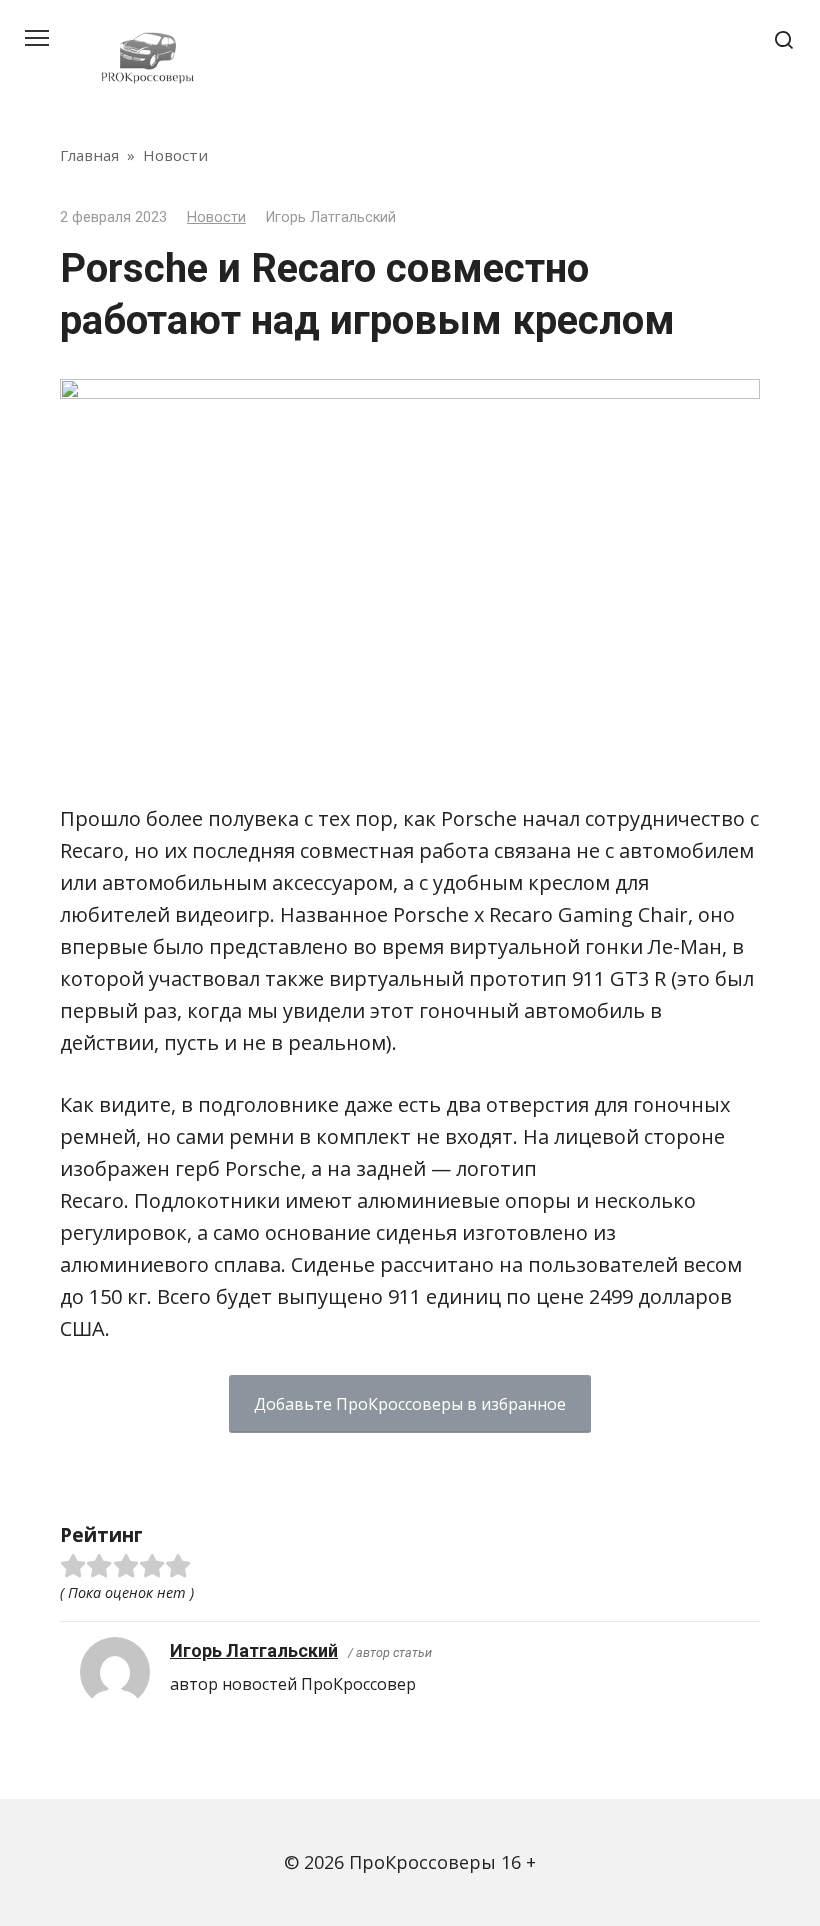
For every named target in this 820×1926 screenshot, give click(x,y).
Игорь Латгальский (254, 1650)
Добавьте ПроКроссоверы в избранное (410, 1404)
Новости (216, 217)
